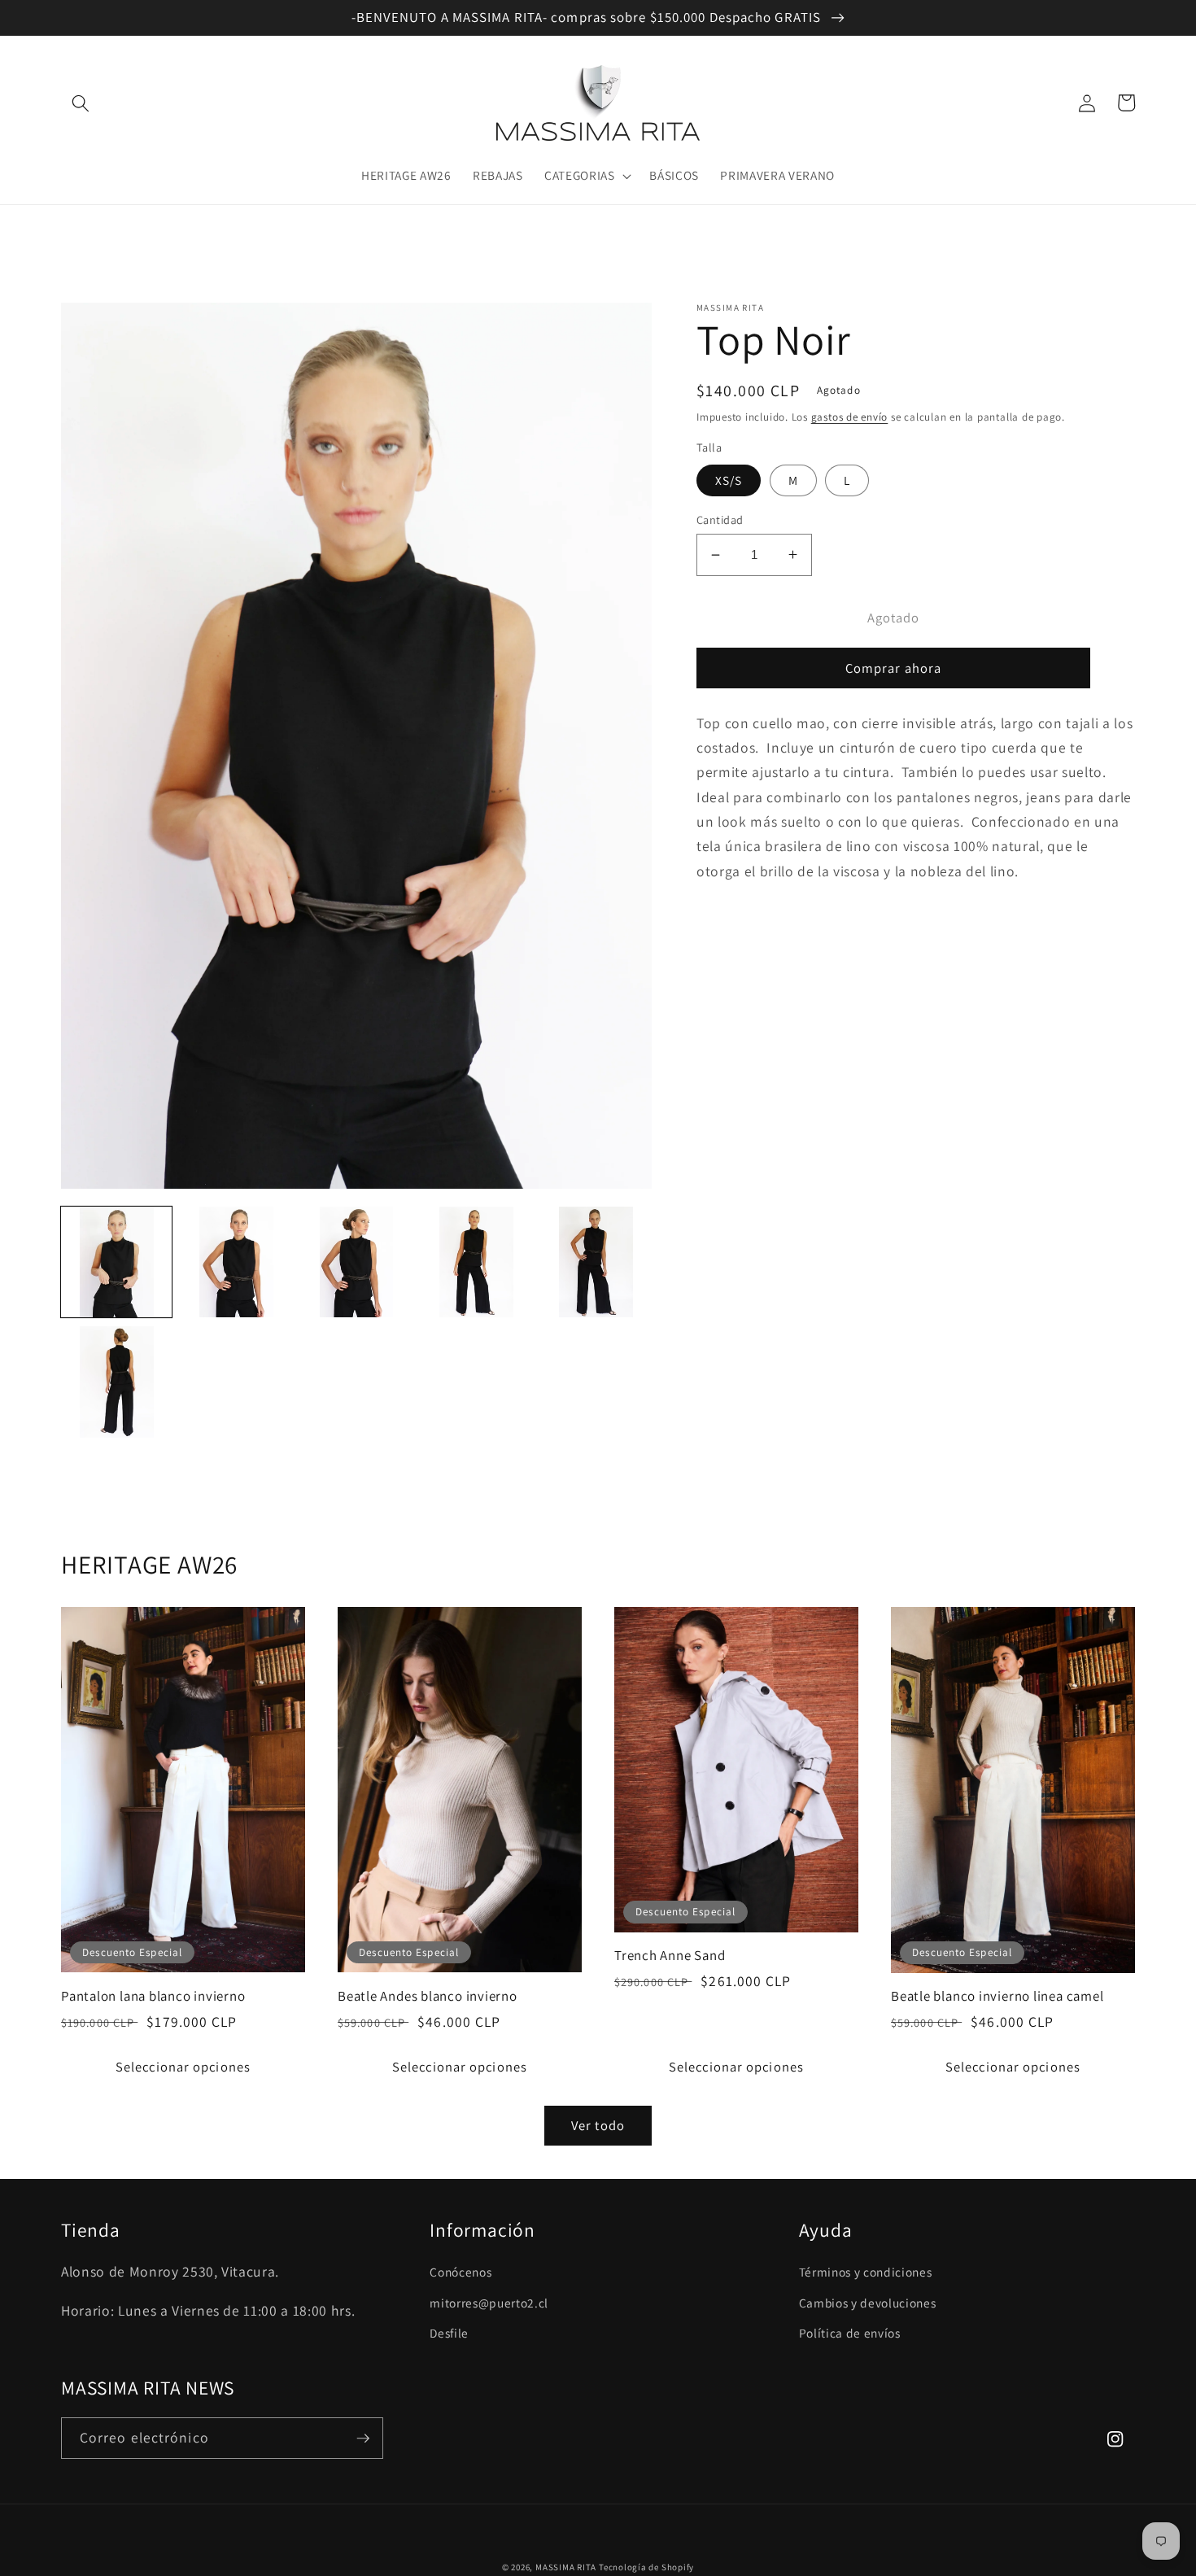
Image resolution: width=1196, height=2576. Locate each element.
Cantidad (720, 520)
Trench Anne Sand (670, 1956)
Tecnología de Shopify (646, 2567)
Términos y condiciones (866, 2272)
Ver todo (598, 2125)
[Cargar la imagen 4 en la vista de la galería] (476, 1262)
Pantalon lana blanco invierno (153, 1996)
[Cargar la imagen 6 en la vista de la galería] (116, 1382)
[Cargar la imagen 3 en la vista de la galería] (356, 1262)
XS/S (729, 480)
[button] (81, 103)
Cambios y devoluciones (868, 2303)
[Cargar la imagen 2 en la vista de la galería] (236, 1262)
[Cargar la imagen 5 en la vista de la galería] (596, 1262)
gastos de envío (850, 417)
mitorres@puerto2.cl (489, 2303)
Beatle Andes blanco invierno (428, 1996)
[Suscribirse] (363, 2438)
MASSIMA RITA (567, 2567)
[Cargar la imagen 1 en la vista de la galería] (116, 1262)
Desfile (449, 2333)
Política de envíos (850, 2333)
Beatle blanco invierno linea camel (997, 1996)
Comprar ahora (893, 668)
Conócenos (461, 2272)
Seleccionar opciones (183, 2067)
